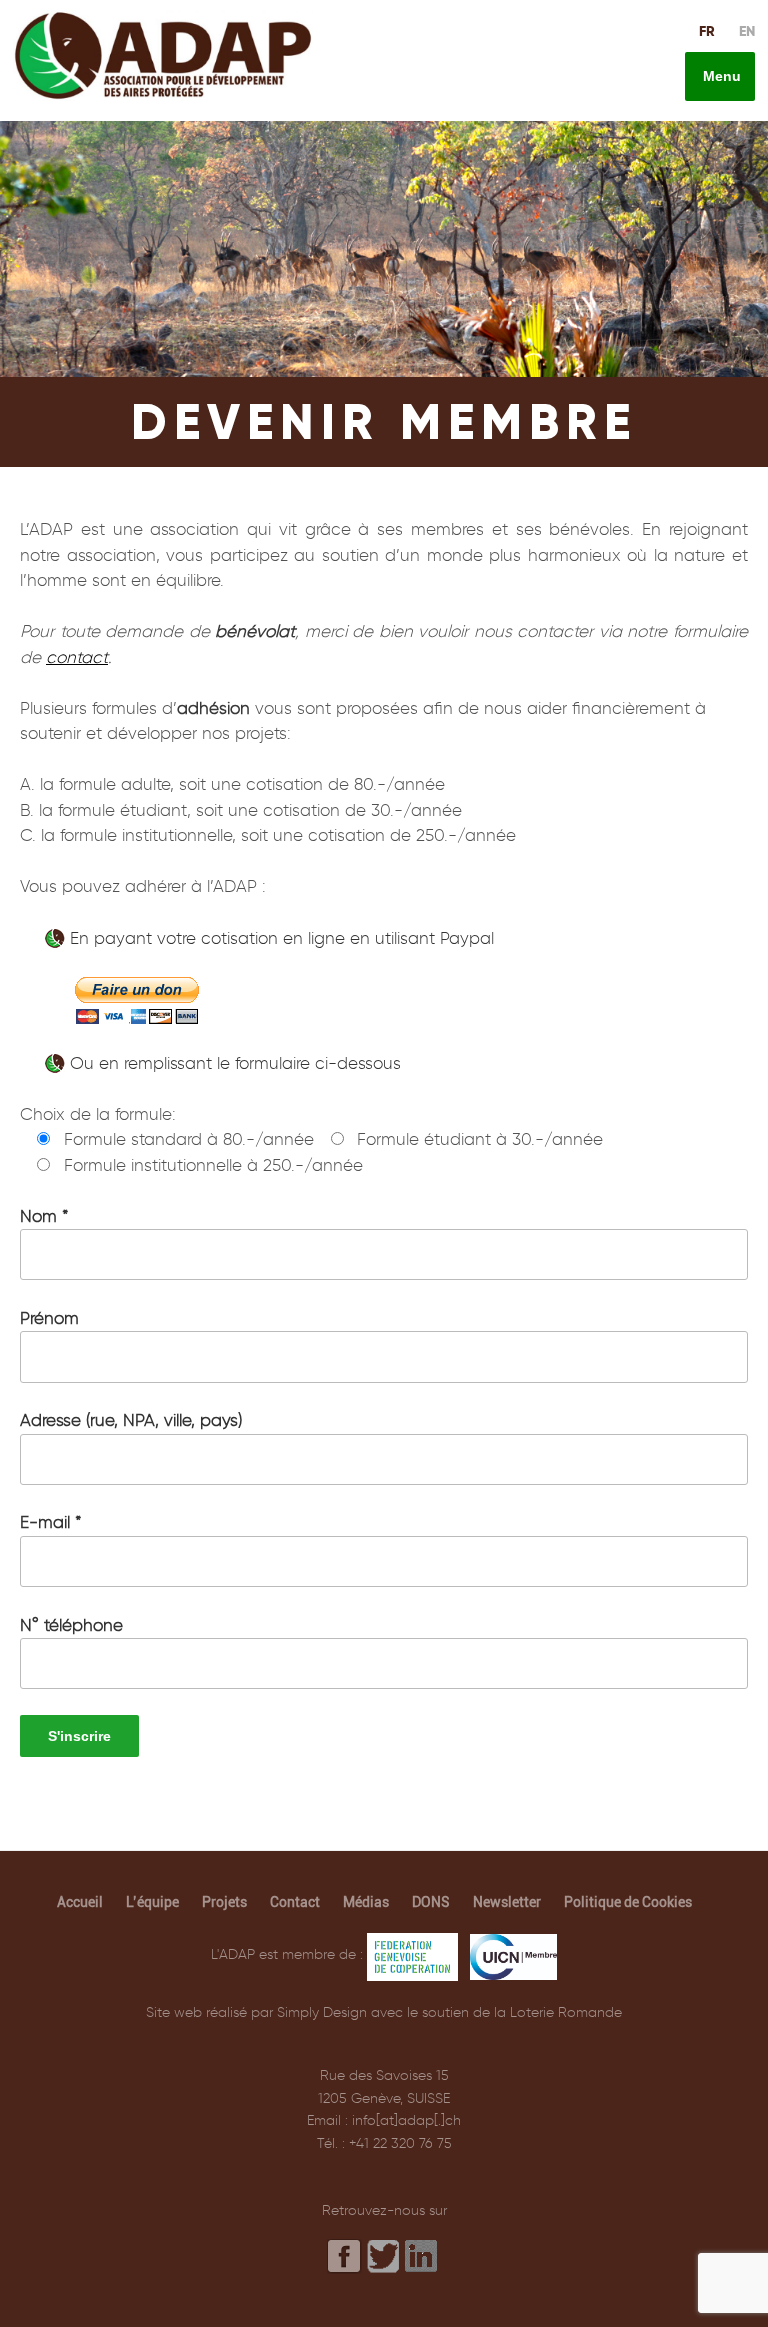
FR (707, 31)
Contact (295, 1902)
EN (747, 31)
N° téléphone (71, 1625)
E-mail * (51, 1522)
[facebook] (345, 2256)
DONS (431, 1902)
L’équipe (152, 1902)
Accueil (80, 1902)
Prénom (49, 1318)
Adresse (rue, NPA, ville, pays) (131, 1420)
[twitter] (384, 2257)
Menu (720, 76)
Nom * (44, 1216)
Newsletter (507, 1902)
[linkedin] (423, 2255)
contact (77, 657)
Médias (366, 1902)
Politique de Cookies (628, 1902)
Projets (224, 1902)
